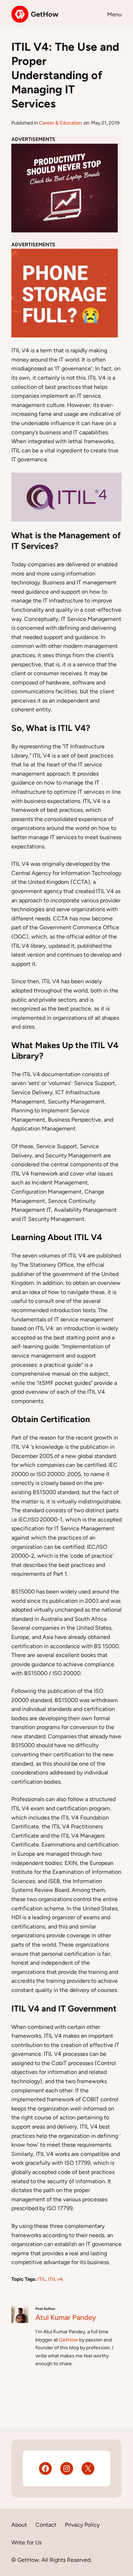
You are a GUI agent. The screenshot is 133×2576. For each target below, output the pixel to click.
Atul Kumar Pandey (66, 2317)
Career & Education (60, 123)
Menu (114, 14)
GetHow (45, 14)
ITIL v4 (55, 2279)
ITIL (42, 2279)
